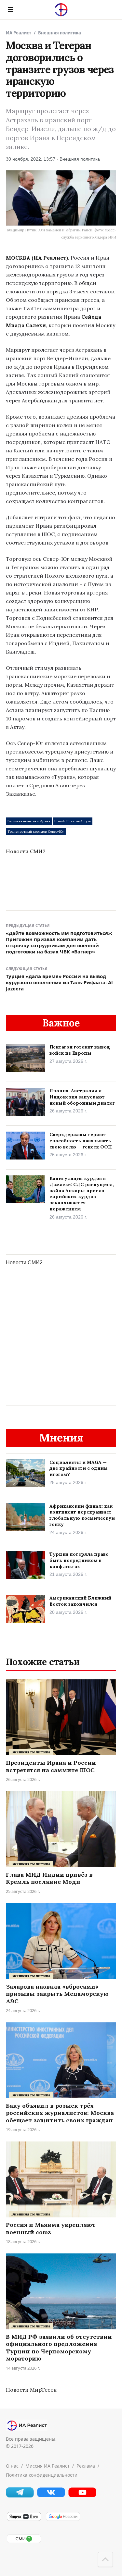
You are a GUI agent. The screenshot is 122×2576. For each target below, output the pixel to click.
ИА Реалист (19, 33)
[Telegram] (20, 2496)
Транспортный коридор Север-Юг (36, 832)
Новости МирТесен (31, 2390)
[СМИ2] (24, 2542)
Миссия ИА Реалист (47, 2466)
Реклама (86, 2466)
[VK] (51, 2496)
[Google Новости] (63, 2520)
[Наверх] (105, 2559)
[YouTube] (82, 2496)
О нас (12, 2466)
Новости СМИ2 (26, 851)
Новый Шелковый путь (73, 821)
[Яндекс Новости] (24, 2520)
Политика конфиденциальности (42, 2475)
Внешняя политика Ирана (29, 821)
